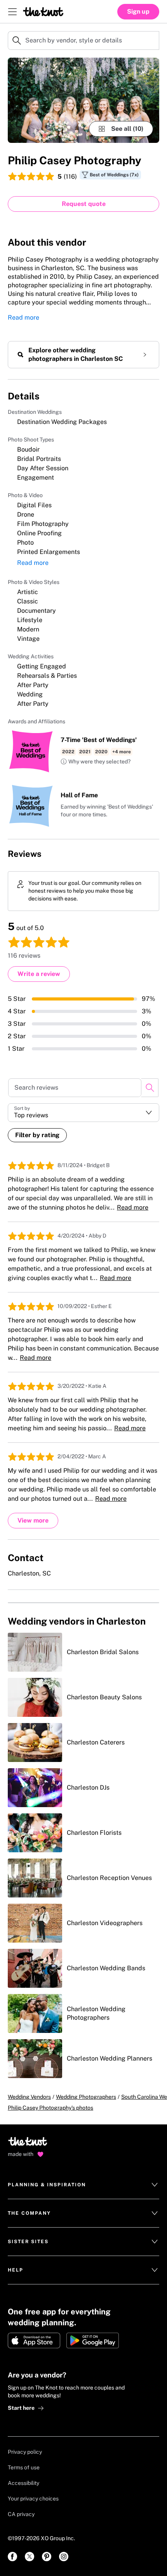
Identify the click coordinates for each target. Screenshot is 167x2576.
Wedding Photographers (86, 2097)
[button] (96, 762)
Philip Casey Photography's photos (50, 2108)
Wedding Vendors (29, 2097)
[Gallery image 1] (83, 100)
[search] (150, 1088)
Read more (23, 317)
